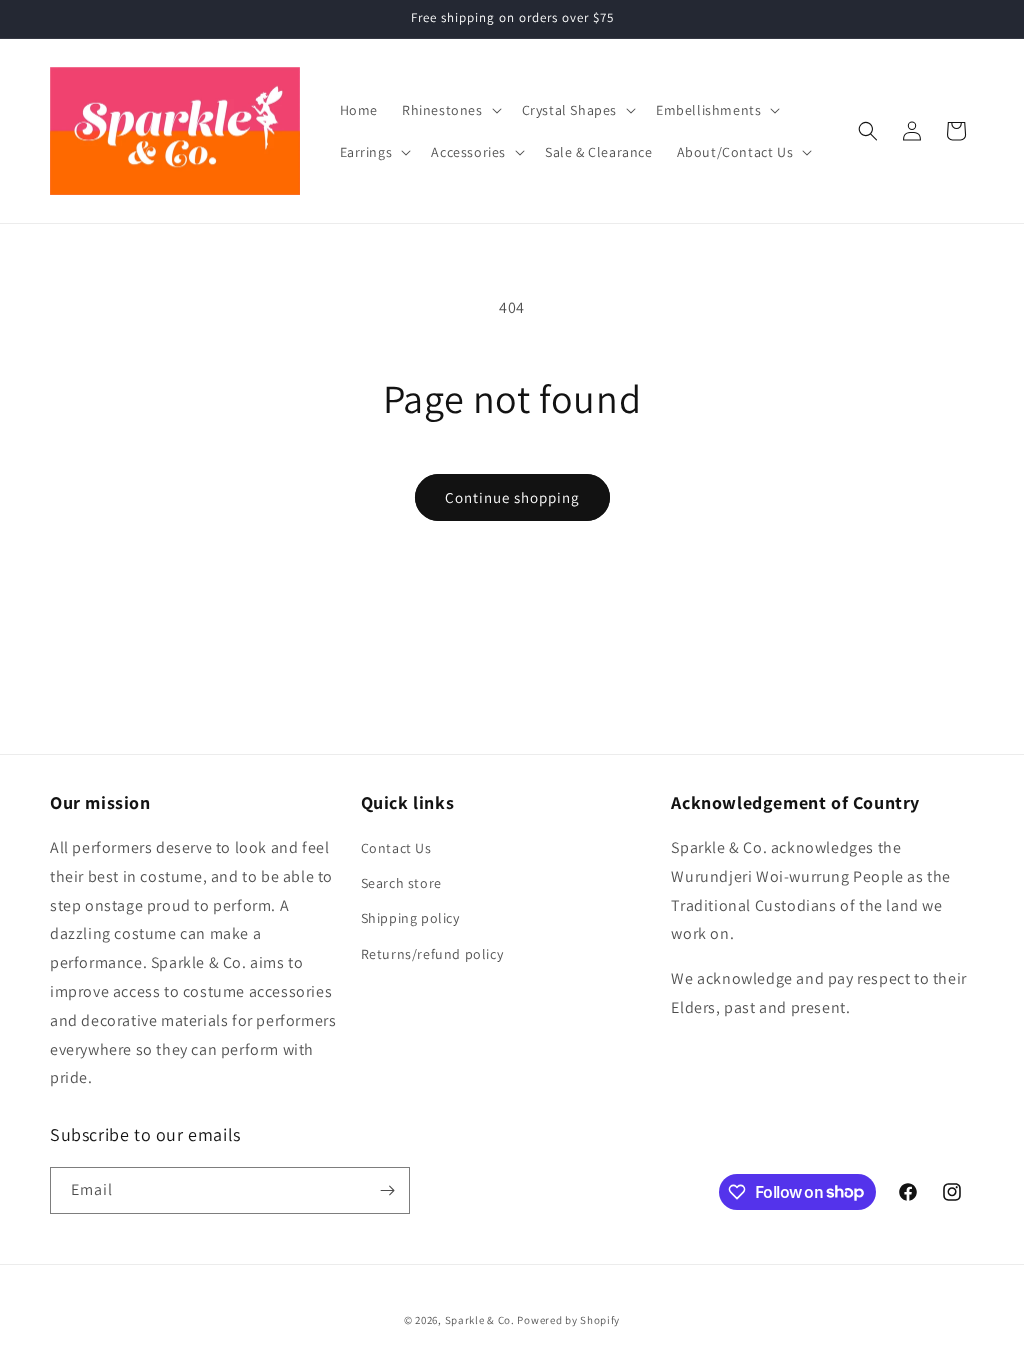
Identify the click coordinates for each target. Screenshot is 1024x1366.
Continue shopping (512, 497)
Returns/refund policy (432, 954)
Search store (401, 883)
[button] (450, 110)
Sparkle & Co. (480, 1320)
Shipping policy (410, 918)
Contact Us (396, 848)
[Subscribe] (387, 1190)
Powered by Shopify (568, 1320)
